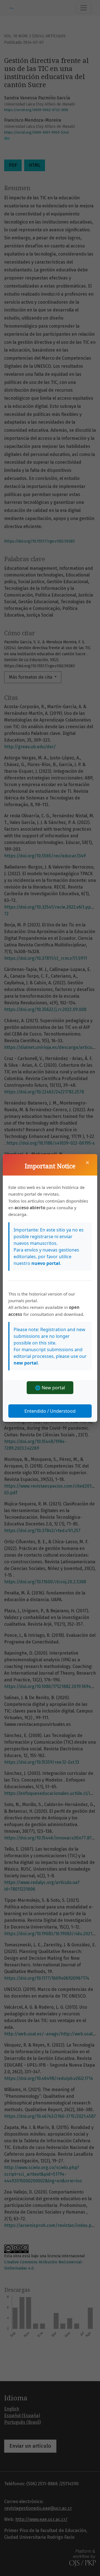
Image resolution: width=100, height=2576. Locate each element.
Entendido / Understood (50, 1411)
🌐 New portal (50, 1388)
